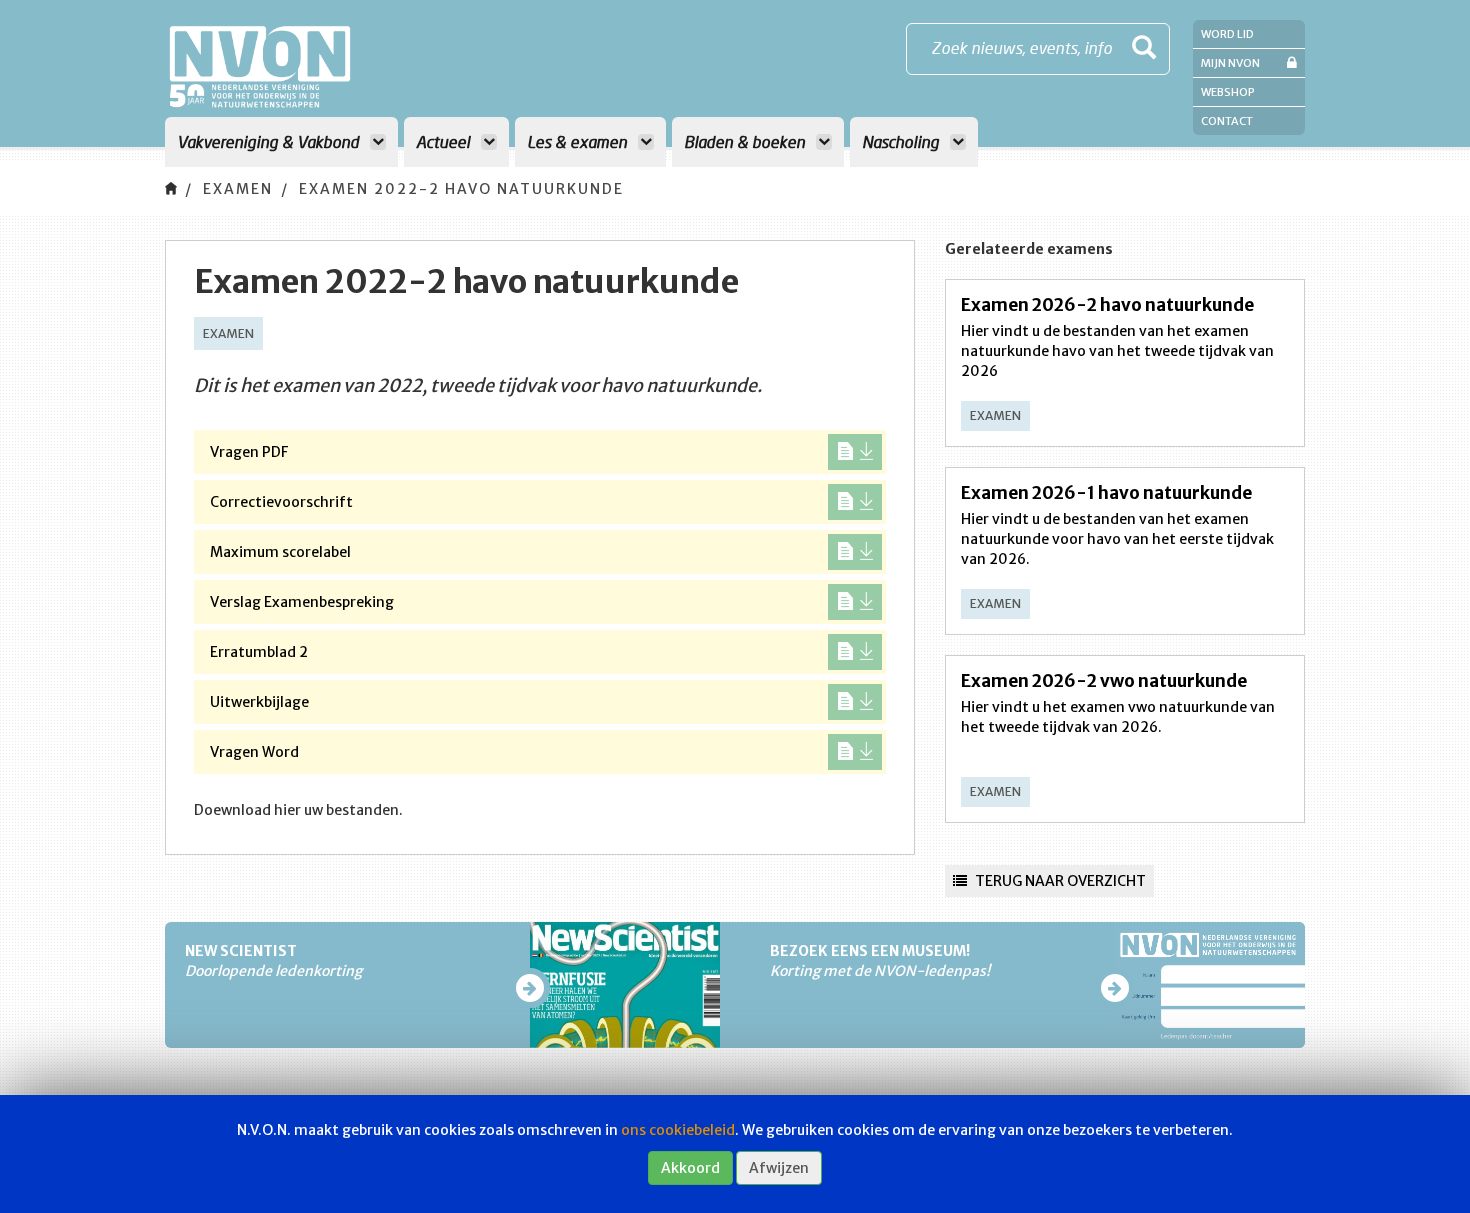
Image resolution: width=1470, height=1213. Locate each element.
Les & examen (579, 141)
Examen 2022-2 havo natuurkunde (461, 189)
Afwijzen (779, 1168)
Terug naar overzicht (1059, 881)
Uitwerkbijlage (259, 702)
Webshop (1228, 92)
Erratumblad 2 (259, 652)
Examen (238, 189)
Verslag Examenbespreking (302, 602)
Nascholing (902, 141)
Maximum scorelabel (280, 552)
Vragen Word (254, 752)
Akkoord (690, 1168)
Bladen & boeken (746, 141)
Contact (1227, 121)
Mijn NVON (1230, 63)
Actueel (445, 141)
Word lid (1227, 34)
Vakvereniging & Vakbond (270, 141)
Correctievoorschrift (281, 502)
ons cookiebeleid (678, 1130)
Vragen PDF (249, 452)
